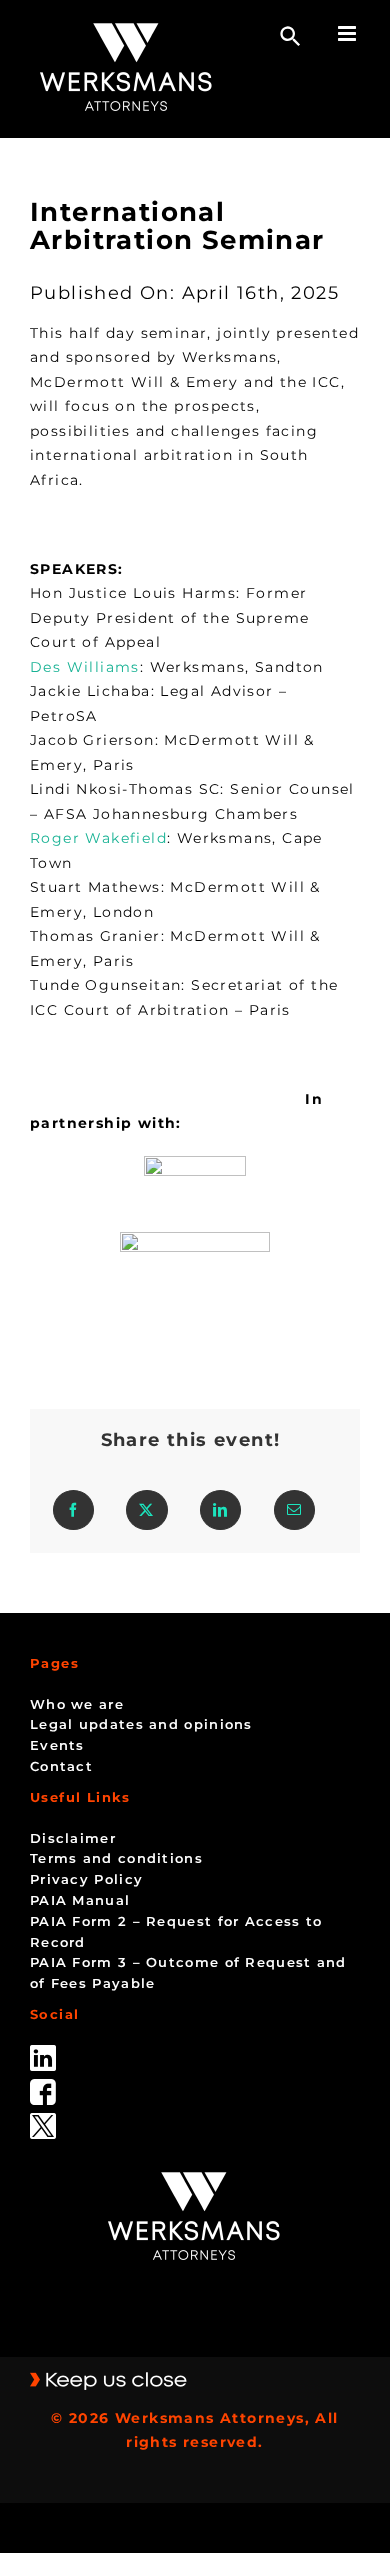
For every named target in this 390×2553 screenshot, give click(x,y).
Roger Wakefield (98, 838)
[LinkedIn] (220, 1510)
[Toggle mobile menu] (349, 33)
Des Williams (85, 667)
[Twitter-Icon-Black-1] (43, 2120)
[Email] (294, 1510)
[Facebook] (73, 1510)
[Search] (290, 36)
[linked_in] (43, 2052)
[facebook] (43, 2086)
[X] (146, 1510)
